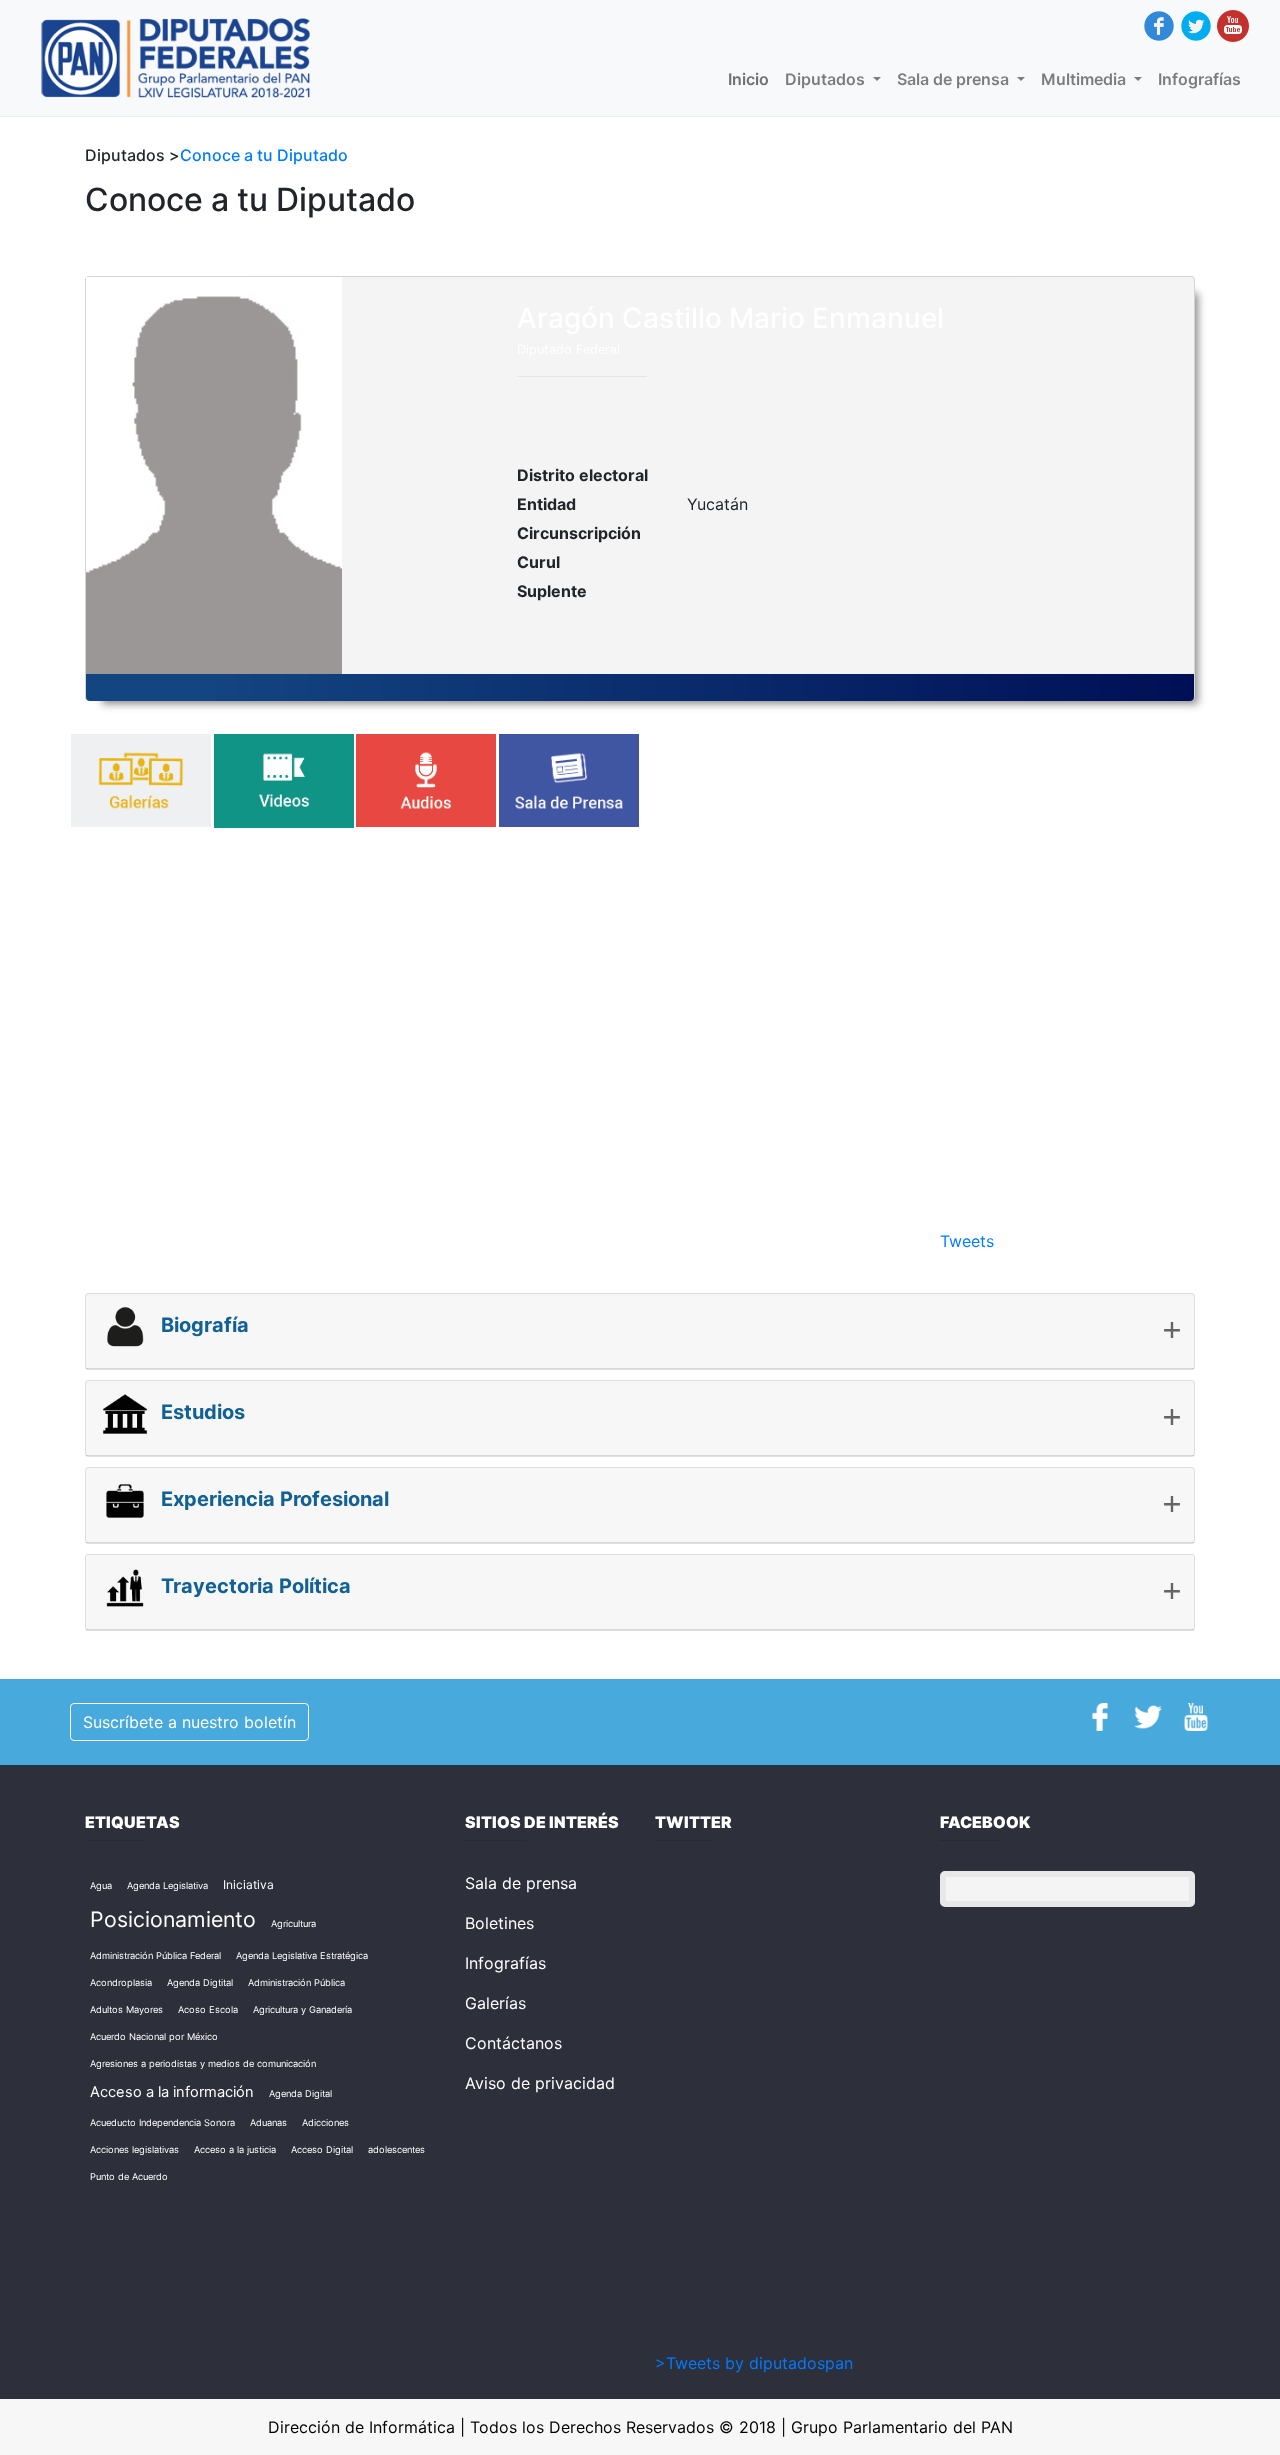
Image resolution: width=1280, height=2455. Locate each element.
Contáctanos (513, 2043)
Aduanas (268, 2122)
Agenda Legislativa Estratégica (302, 1955)
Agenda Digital (300, 2093)
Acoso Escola (208, 2009)
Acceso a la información (172, 2092)
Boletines (499, 1923)
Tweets (967, 1241)
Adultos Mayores (126, 2009)
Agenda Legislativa (167, 1885)
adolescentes (396, 2149)
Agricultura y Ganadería (302, 2009)
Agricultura (293, 1923)
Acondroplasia (121, 1982)
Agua (101, 1885)
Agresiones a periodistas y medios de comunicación (203, 2063)
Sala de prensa (521, 1883)
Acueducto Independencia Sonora (162, 2122)
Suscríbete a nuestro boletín (189, 1722)
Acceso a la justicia (235, 2149)
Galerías (495, 2003)
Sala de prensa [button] (955, 79)
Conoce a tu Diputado (264, 155)
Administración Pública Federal (155, 1955)
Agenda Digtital (200, 1982)
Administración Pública (296, 1982)
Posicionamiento (173, 1919)
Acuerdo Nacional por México (154, 2036)
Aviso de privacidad (540, 2083)
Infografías (1199, 79)
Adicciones (325, 2122)
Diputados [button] (827, 79)
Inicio (752, 79)
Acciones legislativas (134, 2149)
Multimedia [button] (1085, 79)
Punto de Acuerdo (129, 2176)
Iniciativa (248, 1884)
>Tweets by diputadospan (754, 2363)
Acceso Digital (322, 2149)
